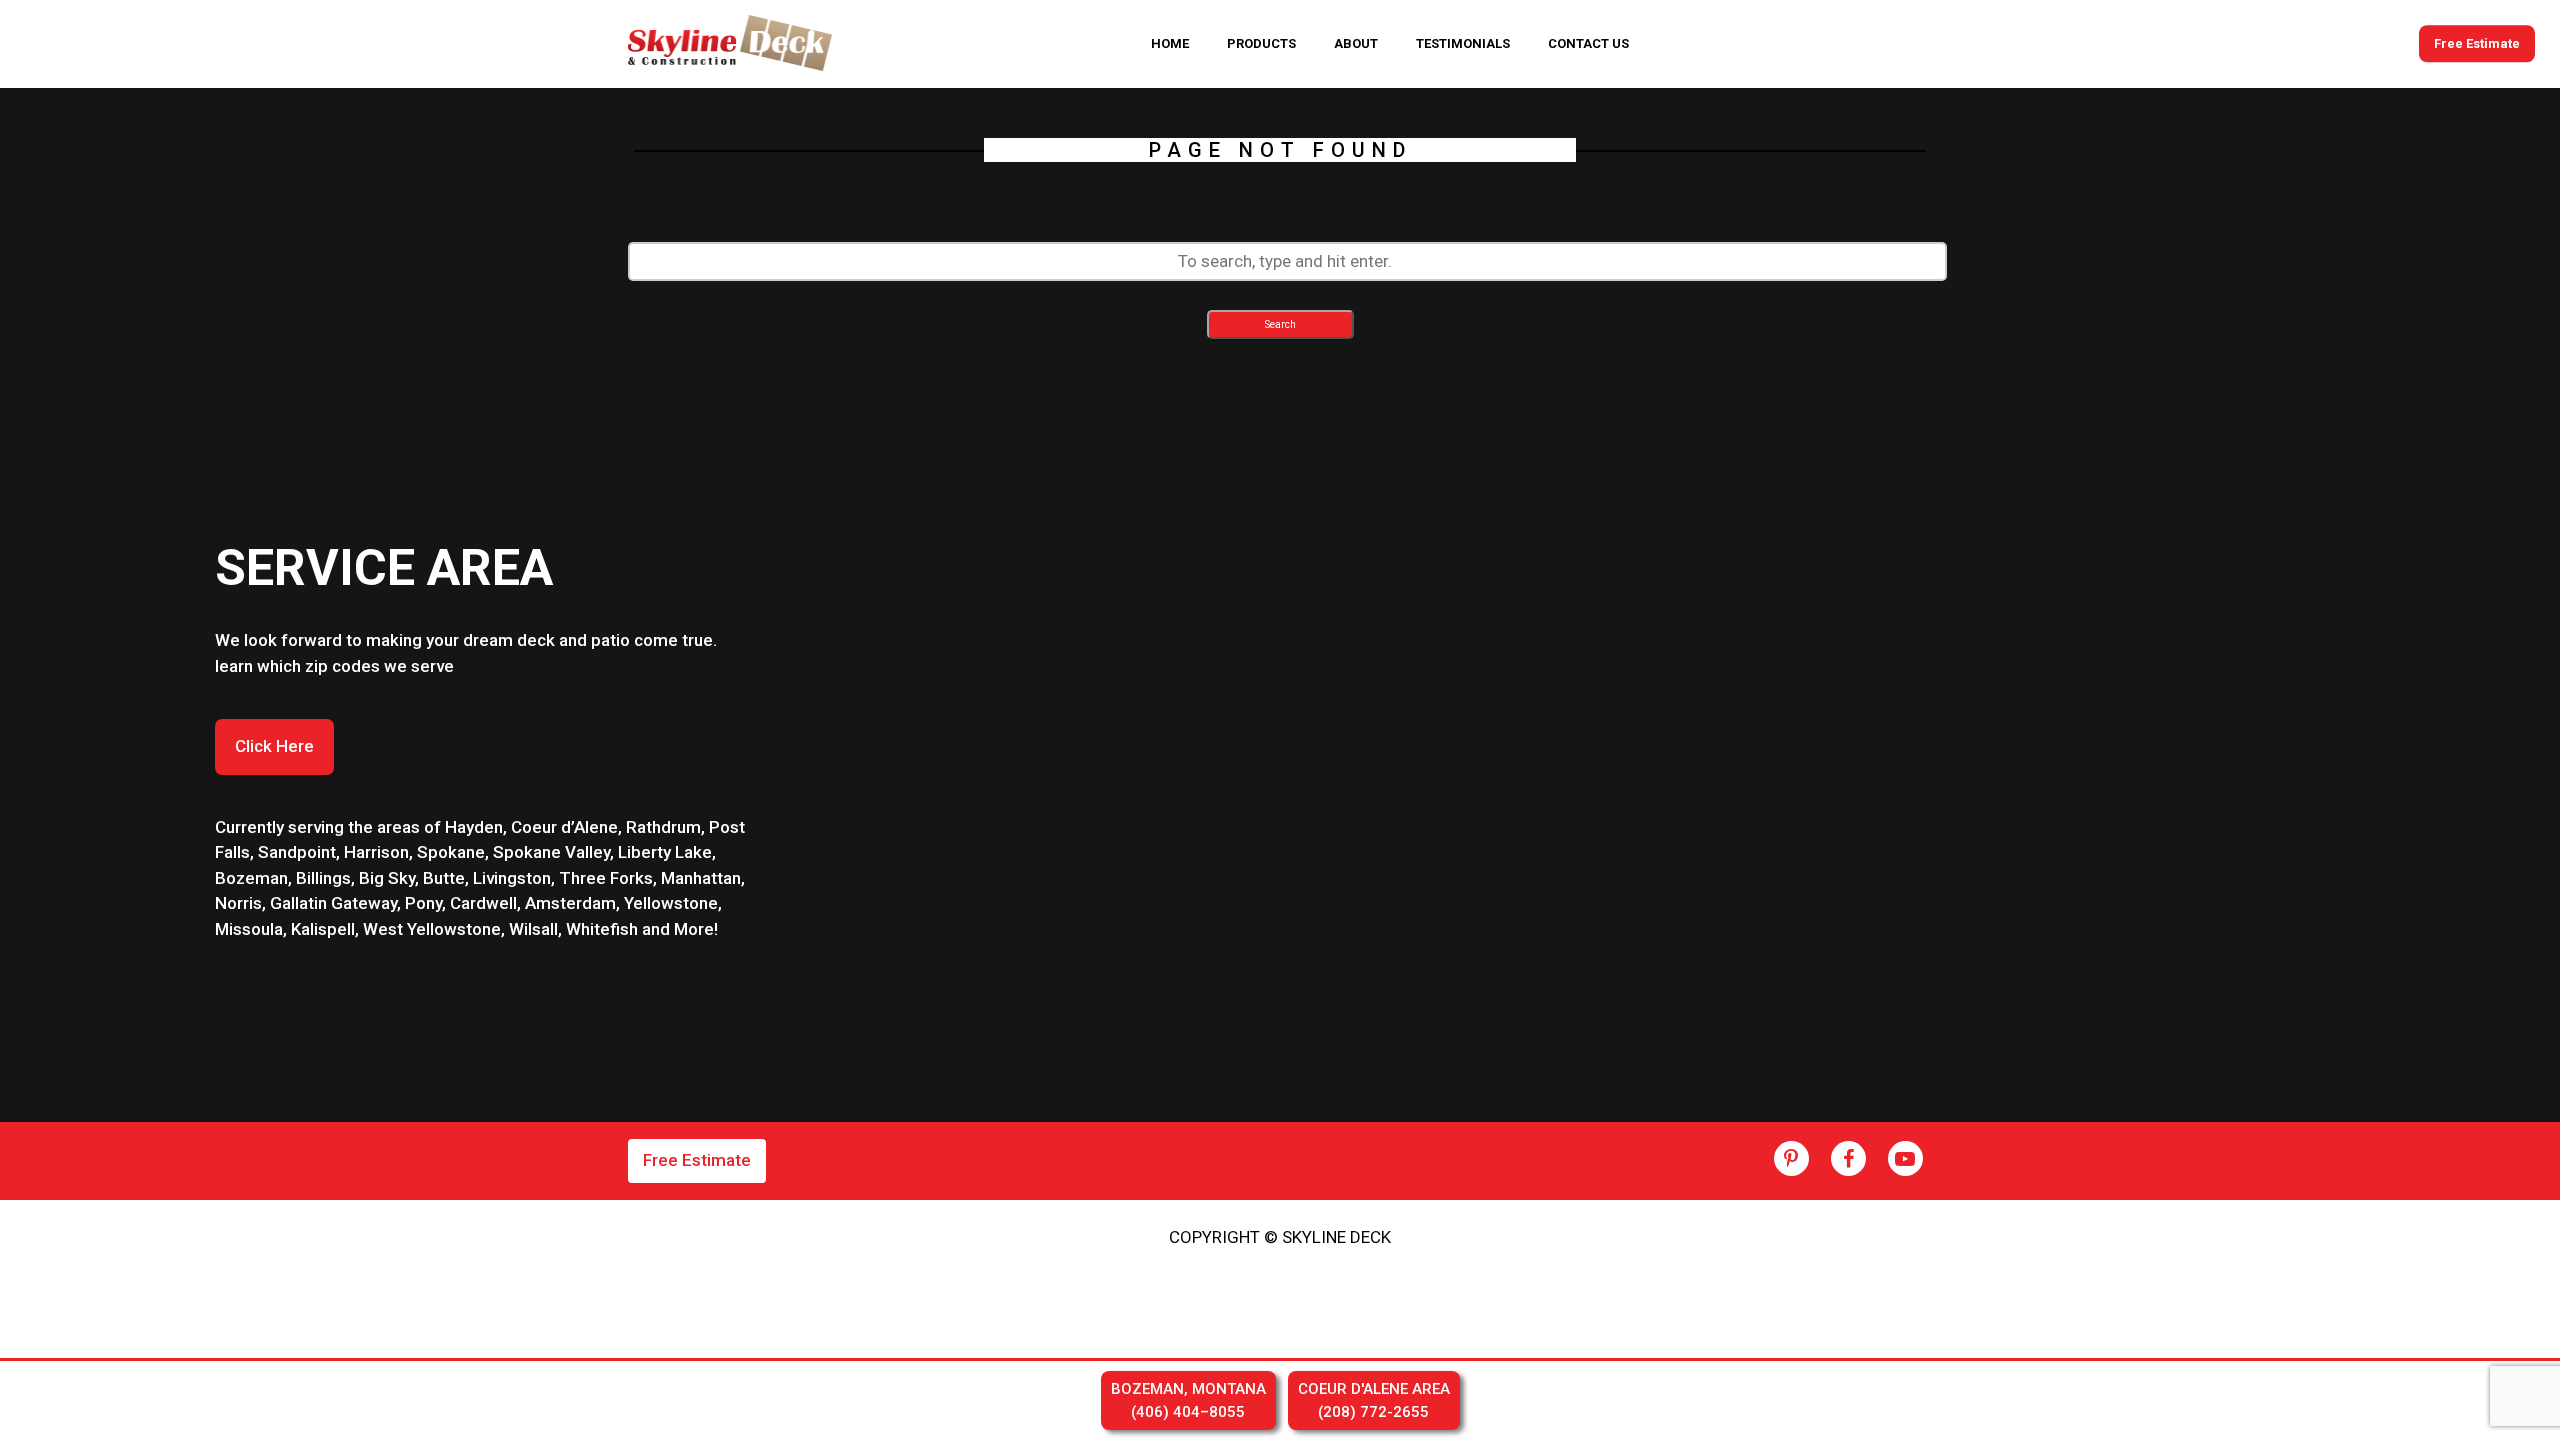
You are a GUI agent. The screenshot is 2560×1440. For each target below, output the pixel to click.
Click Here (274, 746)
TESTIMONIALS (1463, 43)
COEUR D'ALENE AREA (1374, 1400)
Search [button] (1280, 324)
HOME (1170, 43)
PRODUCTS (1261, 43)
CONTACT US (1588, 43)
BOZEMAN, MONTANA (1188, 1400)
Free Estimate (2477, 43)
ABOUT (1356, 43)
